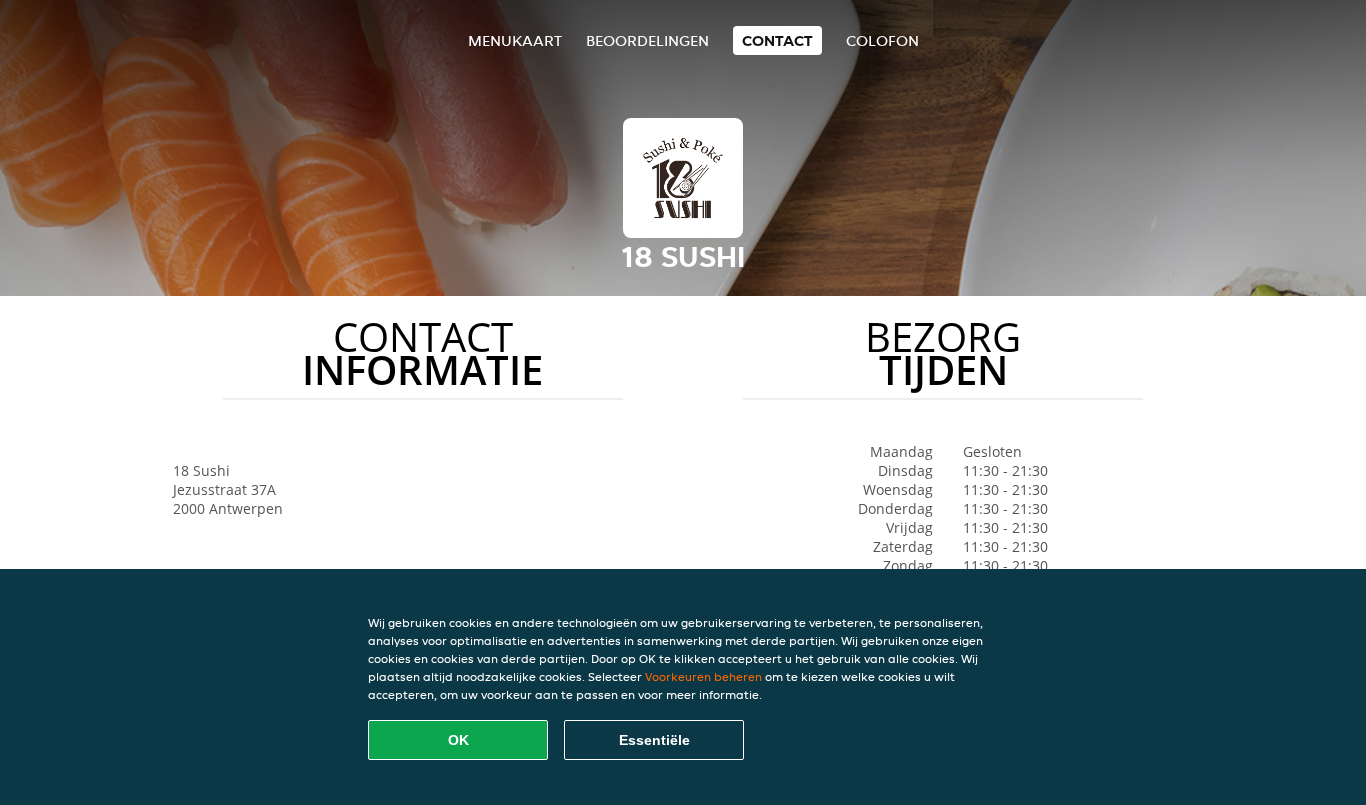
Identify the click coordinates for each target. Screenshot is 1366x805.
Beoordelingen (647, 40)
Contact (777, 40)
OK (458, 740)
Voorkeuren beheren (703, 676)
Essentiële (654, 740)
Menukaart (515, 40)
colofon (882, 40)
